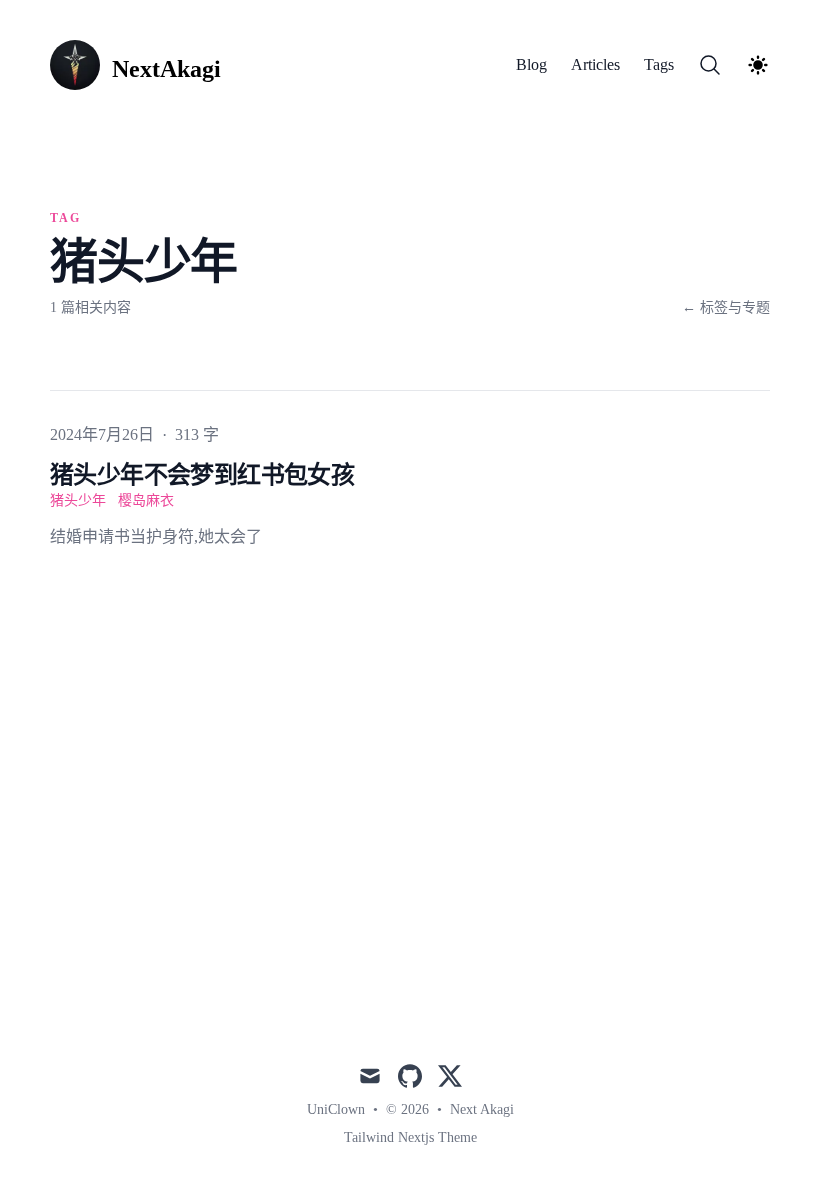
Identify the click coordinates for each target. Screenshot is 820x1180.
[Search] (710, 65)
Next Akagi (482, 1109)
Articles (595, 64)
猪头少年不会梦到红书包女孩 (202, 475)
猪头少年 (78, 500)
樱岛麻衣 (146, 500)
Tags (659, 64)
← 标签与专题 (726, 307)
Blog (531, 64)
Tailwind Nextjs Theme (410, 1137)
